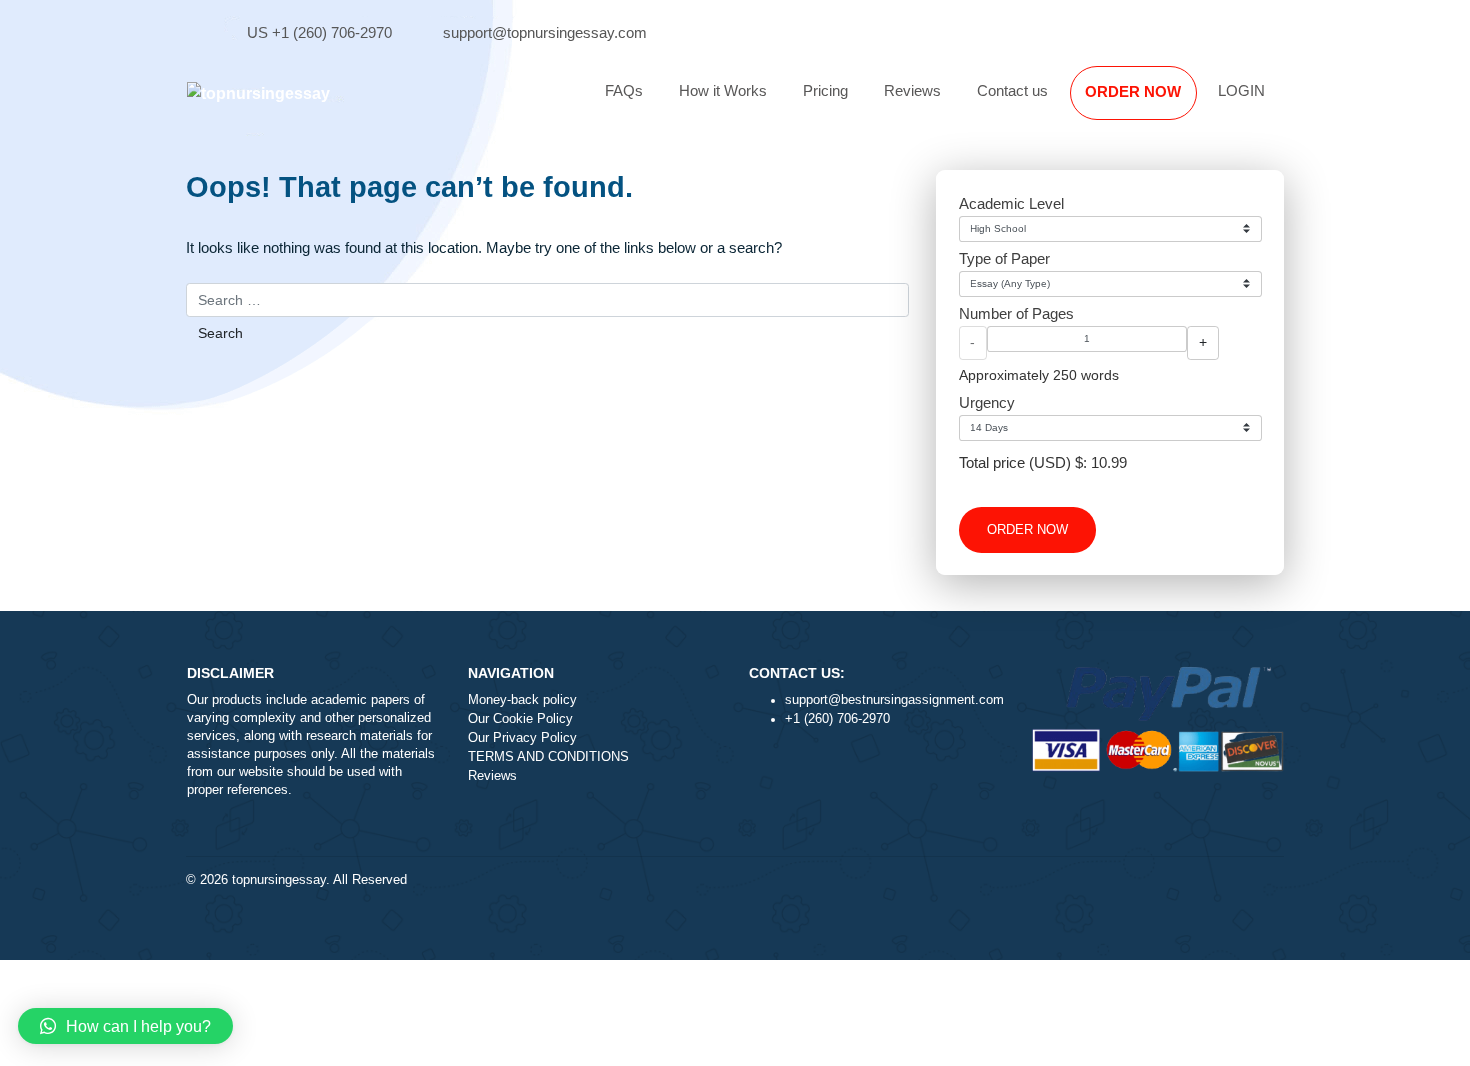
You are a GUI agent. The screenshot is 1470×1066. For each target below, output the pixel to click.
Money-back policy (522, 700)
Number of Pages (1016, 313)
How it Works (723, 90)
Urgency (987, 402)
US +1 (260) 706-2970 (319, 32)
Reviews (912, 90)
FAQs (624, 90)
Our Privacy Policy (522, 738)
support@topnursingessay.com (545, 32)
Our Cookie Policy (520, 719)
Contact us (1012, 90)
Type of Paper (1004, 258)
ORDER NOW (1133, 91)
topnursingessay (279, 880)
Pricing (825, 90)
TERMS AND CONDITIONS (548, 757)
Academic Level (1011, 203)
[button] (125, 1026)
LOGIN (1241, 90)
